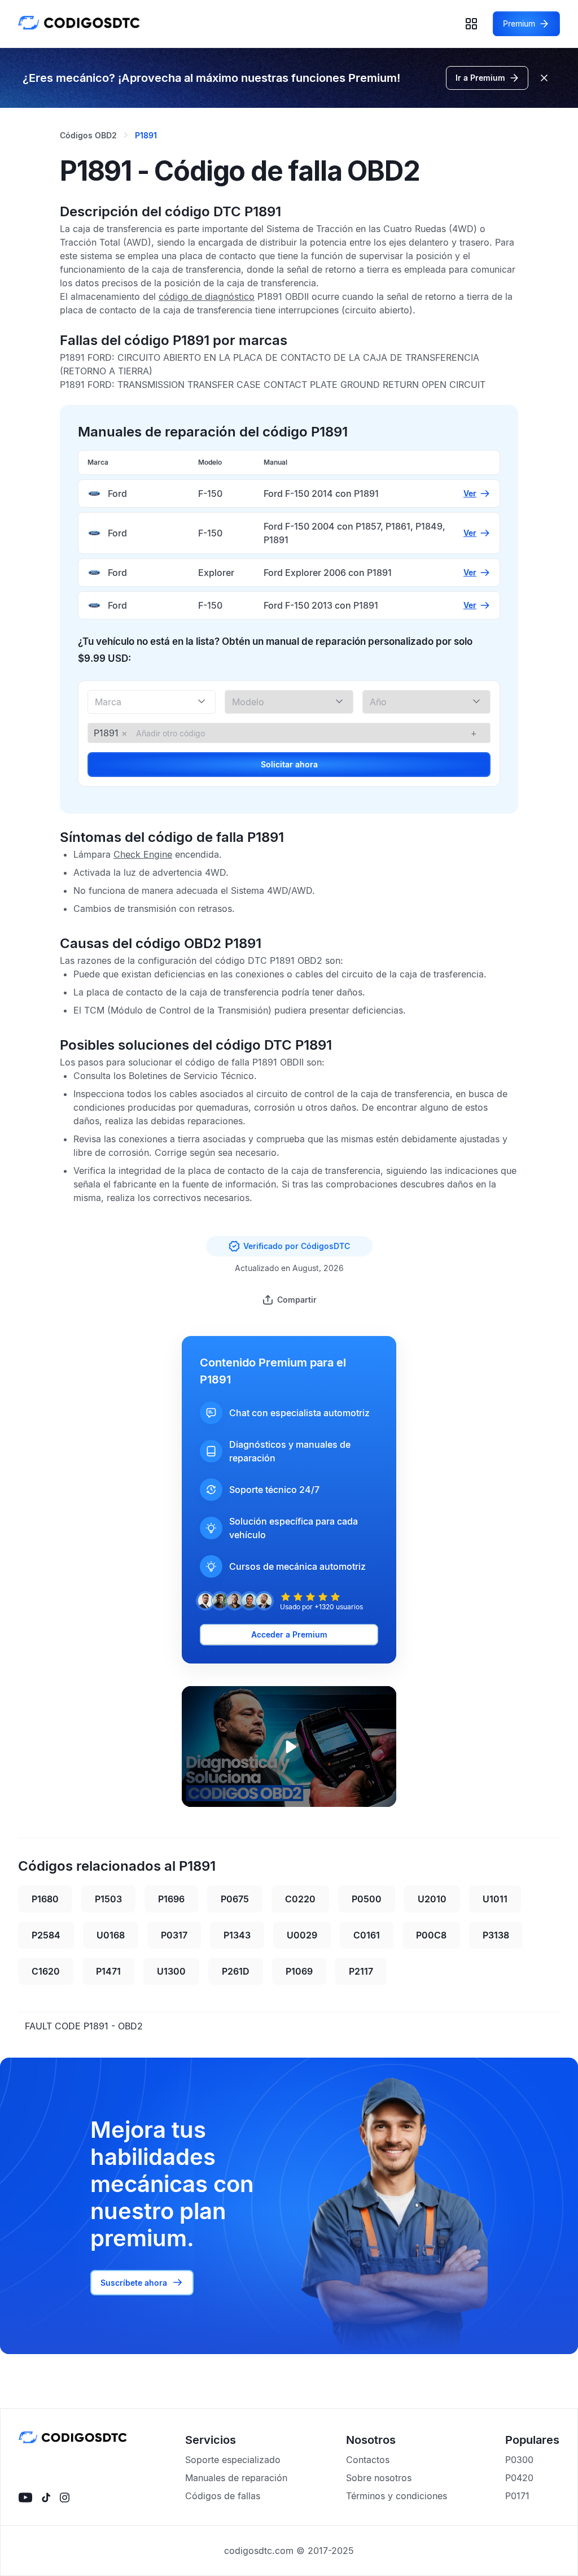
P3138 (496, 1935)
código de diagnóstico (207, 296)
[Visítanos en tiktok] (46, 2498)
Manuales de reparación (236, 2478)
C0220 (300, 1899)
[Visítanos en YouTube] (25, 2498)
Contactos (368, 2460)
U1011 (495, 1899)
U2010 (432, 1899)
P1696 (171, 1899)
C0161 (367, 1935)
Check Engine (143, 854)
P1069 (299, 1971)
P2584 (46, 1935)
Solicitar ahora (289, 764)
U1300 (171, 1971)
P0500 (367, 1899)
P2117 (361, 1971)
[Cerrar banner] (544, 78)
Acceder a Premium (289, 1634)
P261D (236, 1971)
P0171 (517, 2496)
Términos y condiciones (397, 2496)
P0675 (235, 1899)
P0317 (174, 1935)
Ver (470, 493)
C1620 (46, 1971)
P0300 (519, 2460)
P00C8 (431, 1935)
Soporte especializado (233, 2460)
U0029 (302, 1935)
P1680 (45, 1899)
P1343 (237, 1935)
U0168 (111, 1935)
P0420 (519, 2478)
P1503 (108, 1899)
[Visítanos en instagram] (65, 2498)
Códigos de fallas (223, 2496)
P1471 (108, 1971)
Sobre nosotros (379, 2478)
